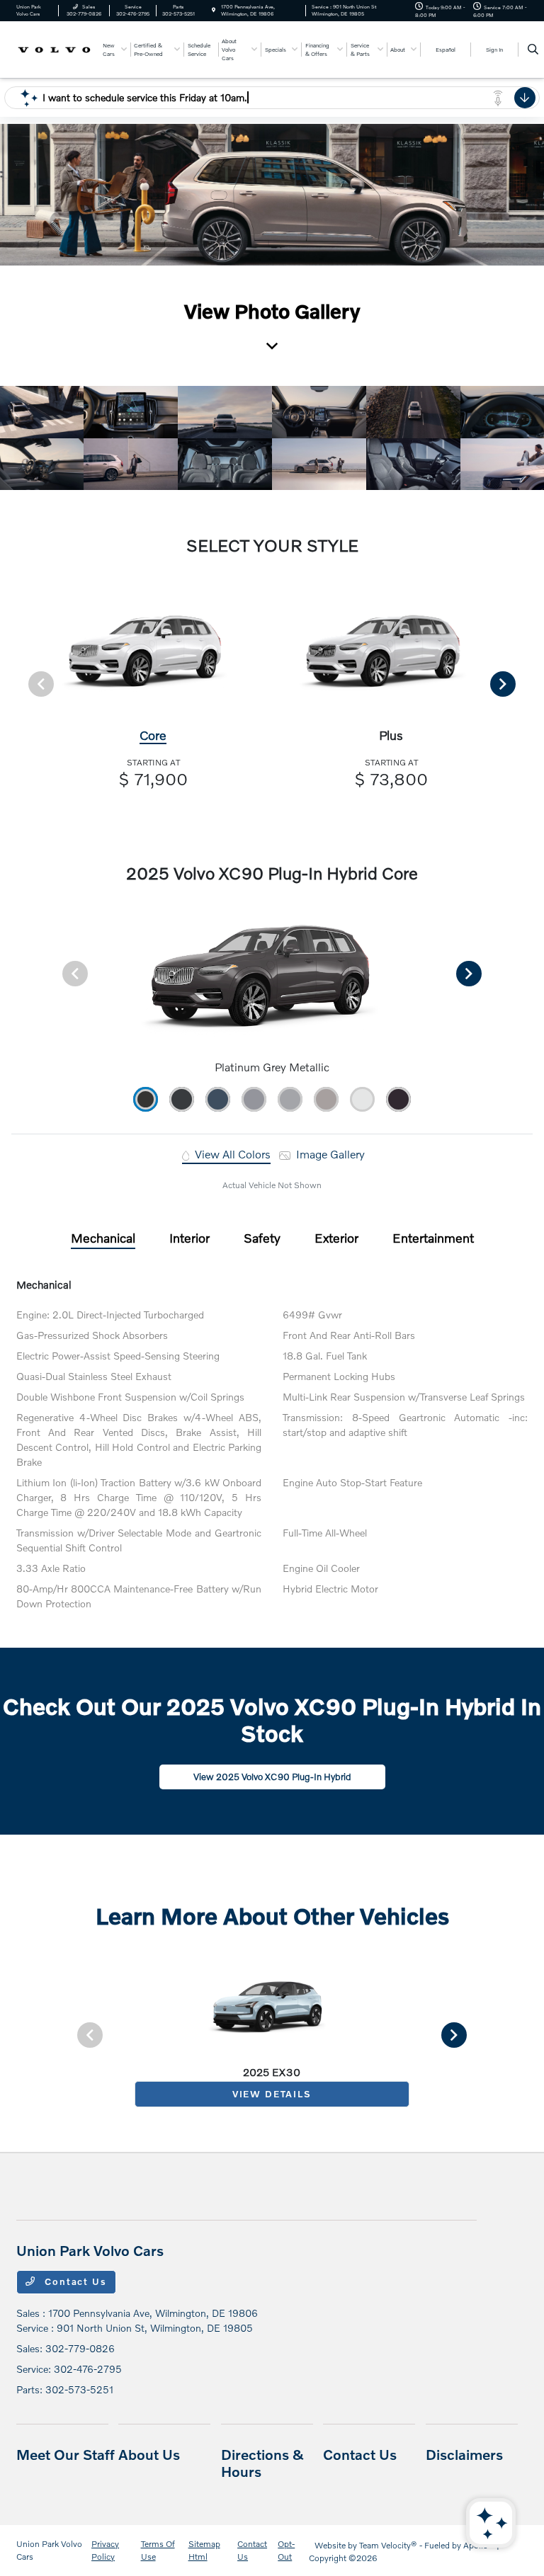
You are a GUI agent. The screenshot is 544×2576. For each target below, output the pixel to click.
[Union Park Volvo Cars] (55, 49)
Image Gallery (329, 1154)
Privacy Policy (105, 2550)
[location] (214, 10)
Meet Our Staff (66, 2454)
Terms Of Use (158, 2550)
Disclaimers (464, 2454)
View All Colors (231, 1154)
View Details (272, 2094)
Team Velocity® (388, 2545)
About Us (149, 2454)
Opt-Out (286, 2550)
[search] (533, 50)
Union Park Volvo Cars (49, 2550)
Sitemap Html (204, 2550)
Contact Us (74, 2281)
